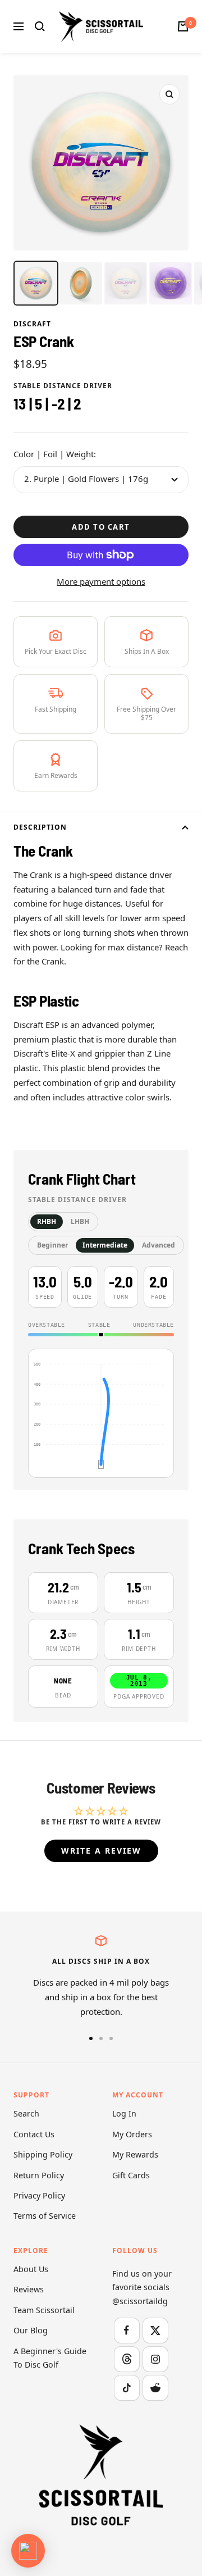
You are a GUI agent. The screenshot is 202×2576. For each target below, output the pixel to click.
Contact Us (34, 2134)
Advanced (159, 1245)
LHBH (80, 1221)
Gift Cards (131, 2175)
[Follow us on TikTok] (127, 2388)
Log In (124, 2113)
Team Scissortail (44, 2310)
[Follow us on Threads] (127, 2359)
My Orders (132, 2134)
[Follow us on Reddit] (155, 2388)
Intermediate (105, 1245)
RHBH (47, 1221)
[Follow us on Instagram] (155, 2359)
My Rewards (135, 2154)
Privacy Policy (39, 2195)
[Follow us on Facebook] (127, 2330)
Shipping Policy (43, 2154)
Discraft (32, 324)
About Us (31, 2269)
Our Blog (31, 2330)
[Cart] (183, 26)
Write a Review (101, 1851)
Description (40, 827)
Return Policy (39, 2175)
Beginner (52, 1245)
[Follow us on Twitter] (155, 2330)
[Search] (40, 26)
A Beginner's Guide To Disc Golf (50, 2358)
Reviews (29, 2289)
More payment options (101, 581)
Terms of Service (45, 2216)
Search (26, 2113)
